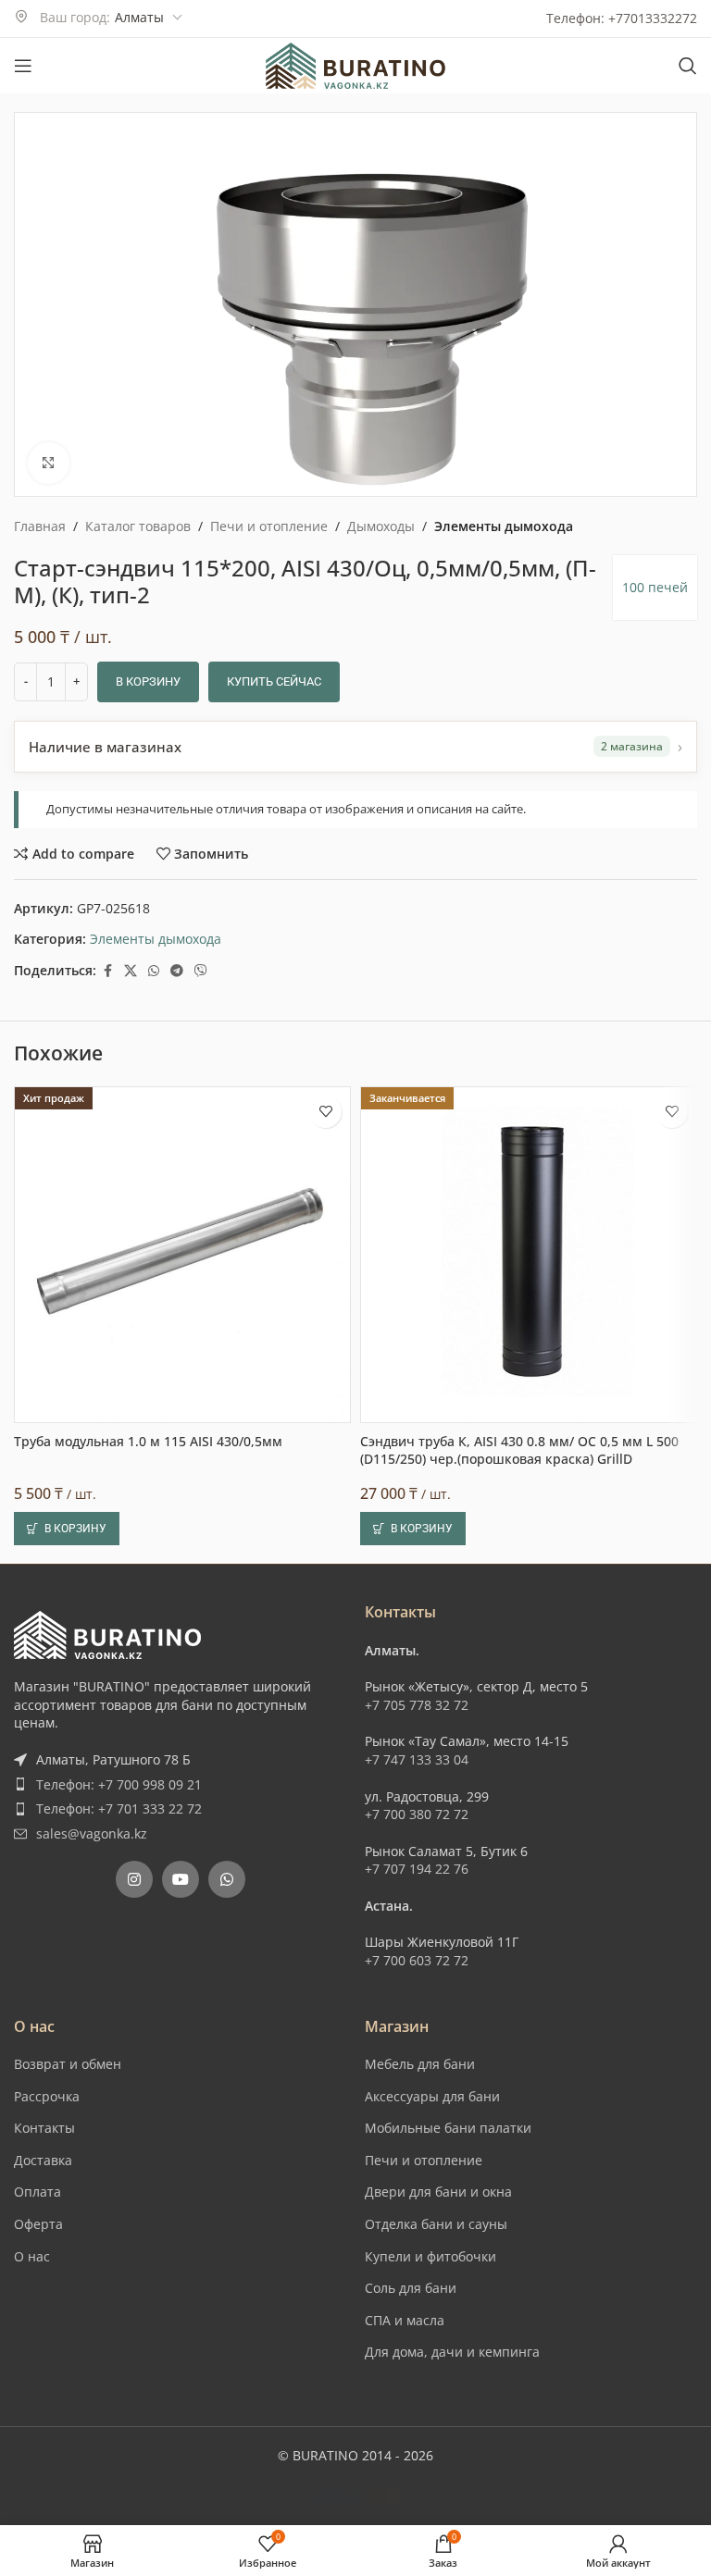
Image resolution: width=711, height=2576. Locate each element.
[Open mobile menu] (23, 66)
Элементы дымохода (504, 526)
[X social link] (131, 971)
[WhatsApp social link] (154, 971)
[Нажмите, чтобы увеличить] (49, 463)
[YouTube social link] (181, 2415)
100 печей (655, 587)
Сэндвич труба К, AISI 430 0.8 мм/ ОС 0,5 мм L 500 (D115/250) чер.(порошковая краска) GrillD (519, 1986)
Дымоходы (381, 526)
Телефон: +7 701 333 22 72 (119, 2344)
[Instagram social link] (134, 2415)
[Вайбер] (201, 971)
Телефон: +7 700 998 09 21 (119, 2319)
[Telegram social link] (177, 971)
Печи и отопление (269, 526)
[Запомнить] (325, 1647)
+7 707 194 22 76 (417, 2404)
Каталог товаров (138, 526)
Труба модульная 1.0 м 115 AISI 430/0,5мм (148, 1977)
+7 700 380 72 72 (417, 2350)
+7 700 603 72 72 (417, 2496)
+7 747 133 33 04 (417, 2295)
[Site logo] (355, 64)
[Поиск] (688, 66)
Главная (40, 526)
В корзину (148, 681)
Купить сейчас (274, 681)
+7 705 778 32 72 (417, 2241)
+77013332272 (653, 18)
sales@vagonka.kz (92, 2369)
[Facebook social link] (107, 971)
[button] (67, 2064)
